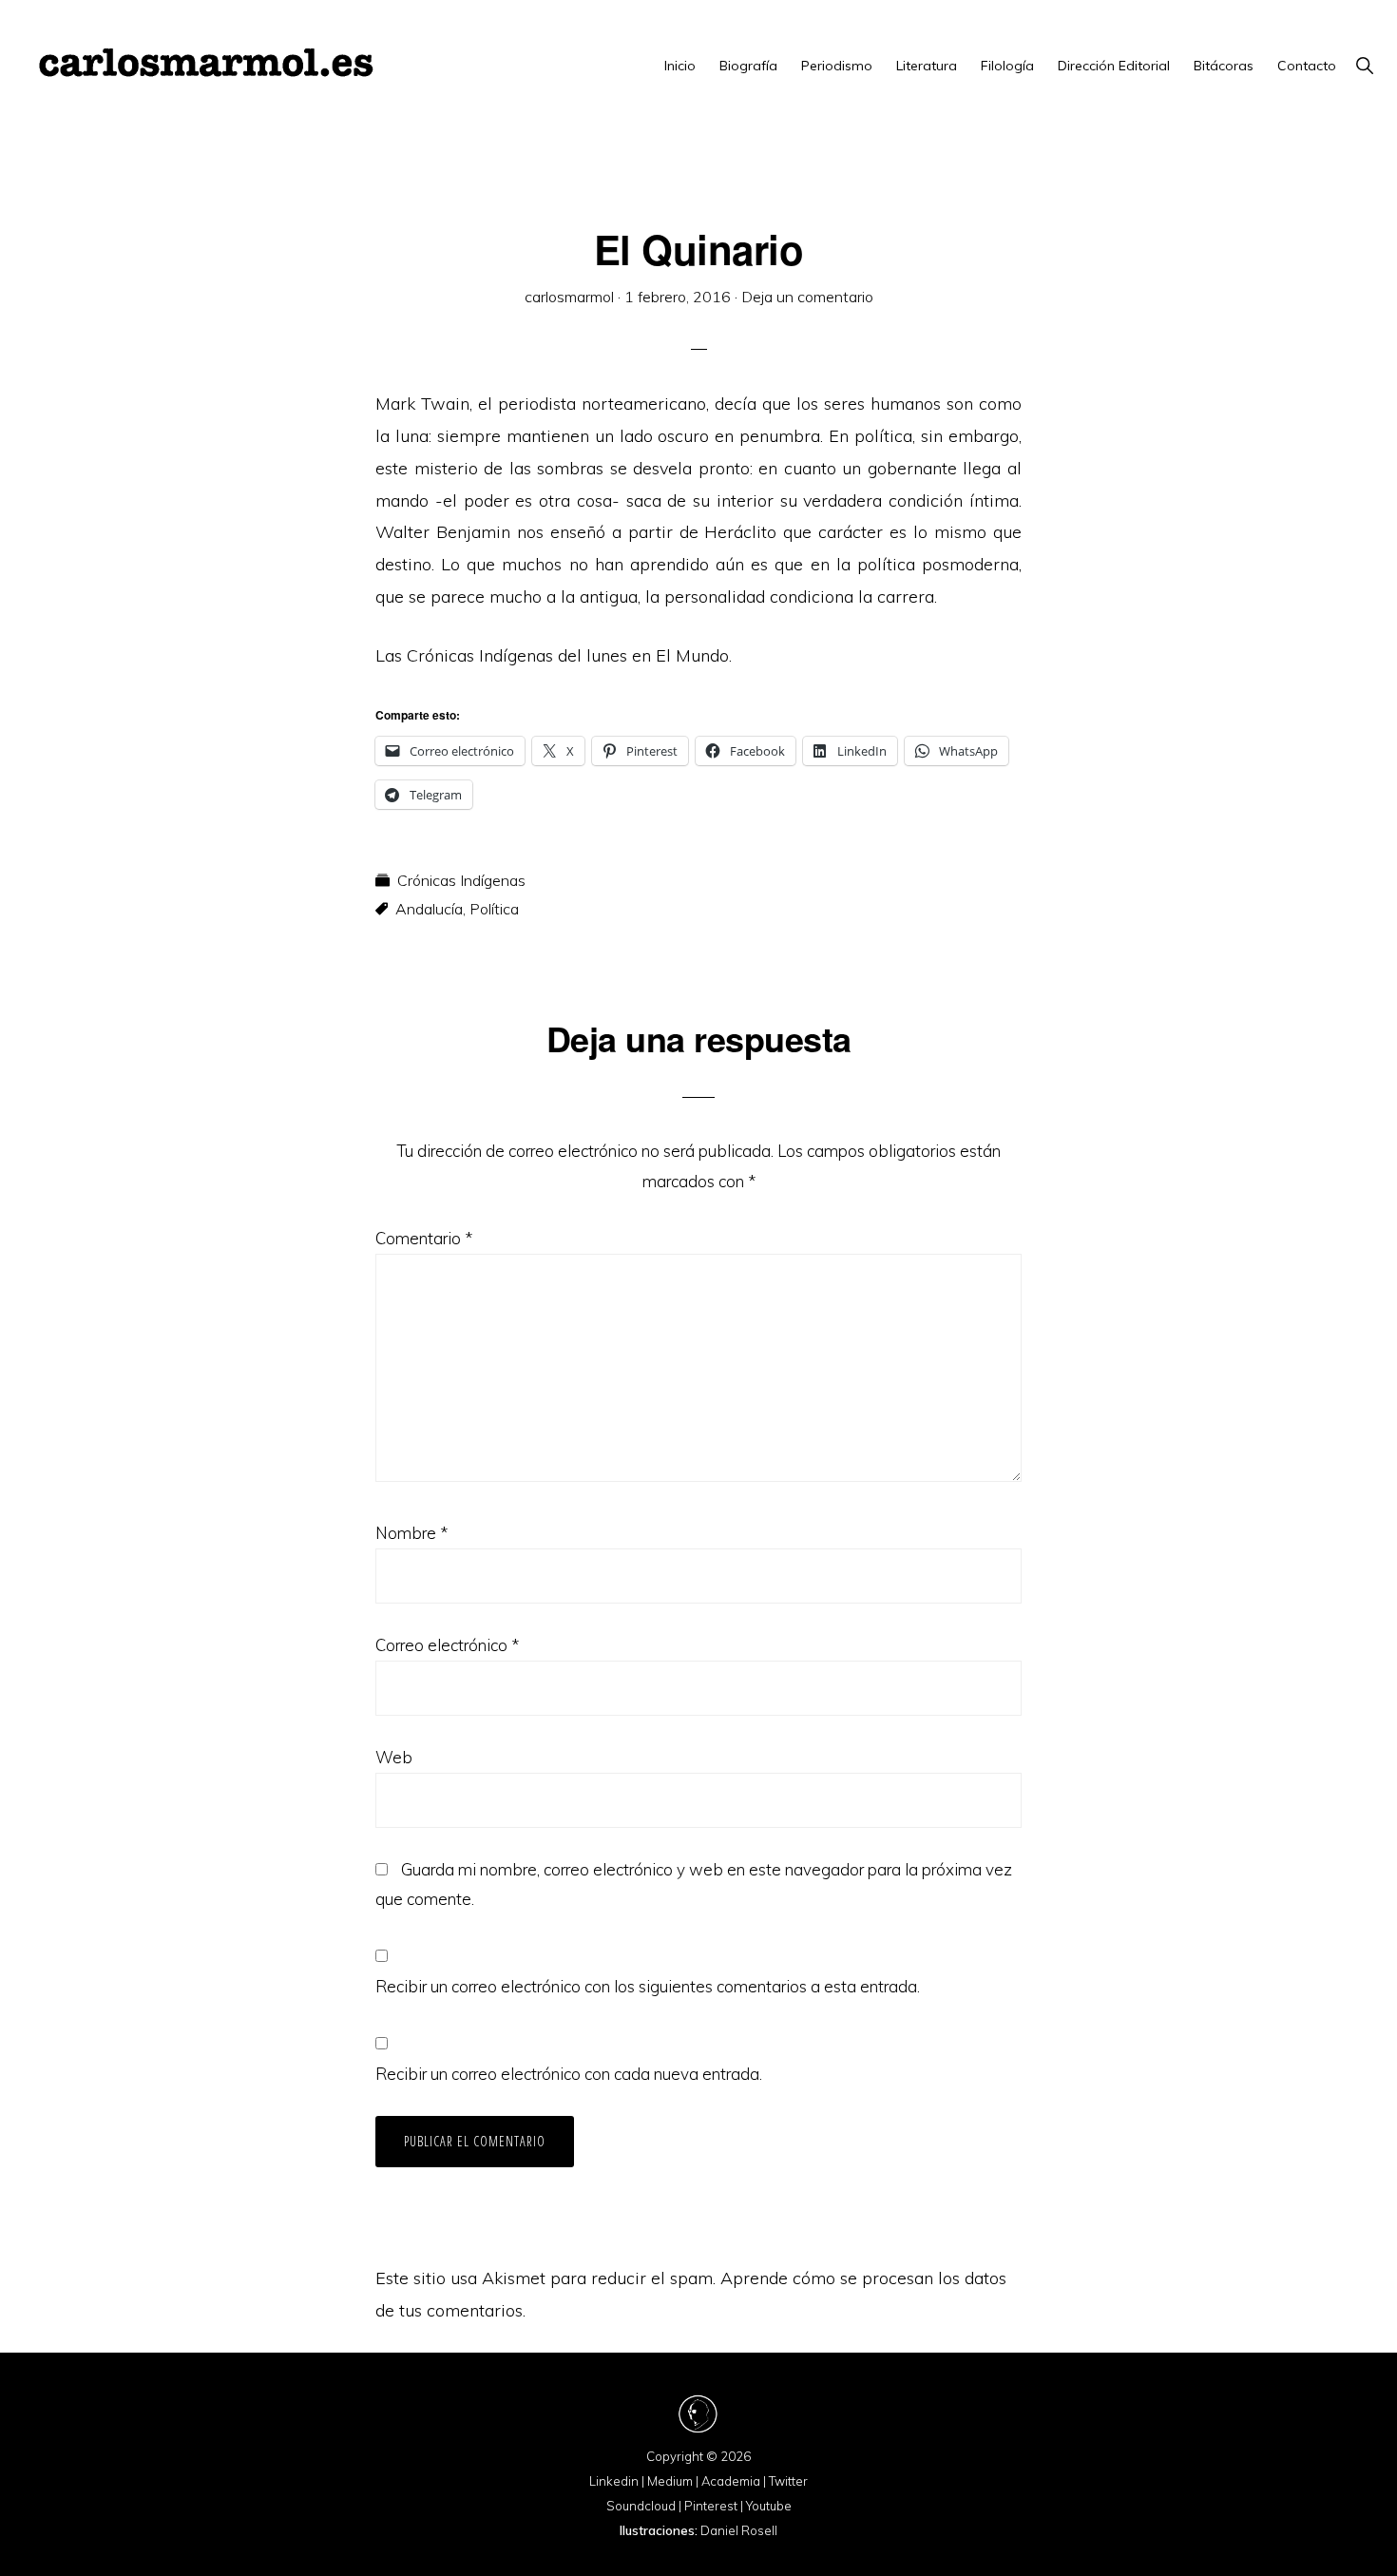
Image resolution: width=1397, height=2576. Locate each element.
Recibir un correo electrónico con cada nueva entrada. (569, 2074)
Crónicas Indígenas (461, 880)
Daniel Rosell (739, 2530)
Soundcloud (641, 2506)
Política (494, 909)
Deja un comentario (807, 297)
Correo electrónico (447, 1645)
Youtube (769, 2506)
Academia (731, 2481)
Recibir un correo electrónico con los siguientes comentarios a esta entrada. (648, 1986)
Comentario (424, 1238)
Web (394, 1757)
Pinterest (711, 2506)
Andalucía (429, 909)
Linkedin (614, 2481)
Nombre (411, 1533)
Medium (670, 2481)
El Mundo (692, 655)
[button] (1364, 66)
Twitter (788, 2481)
